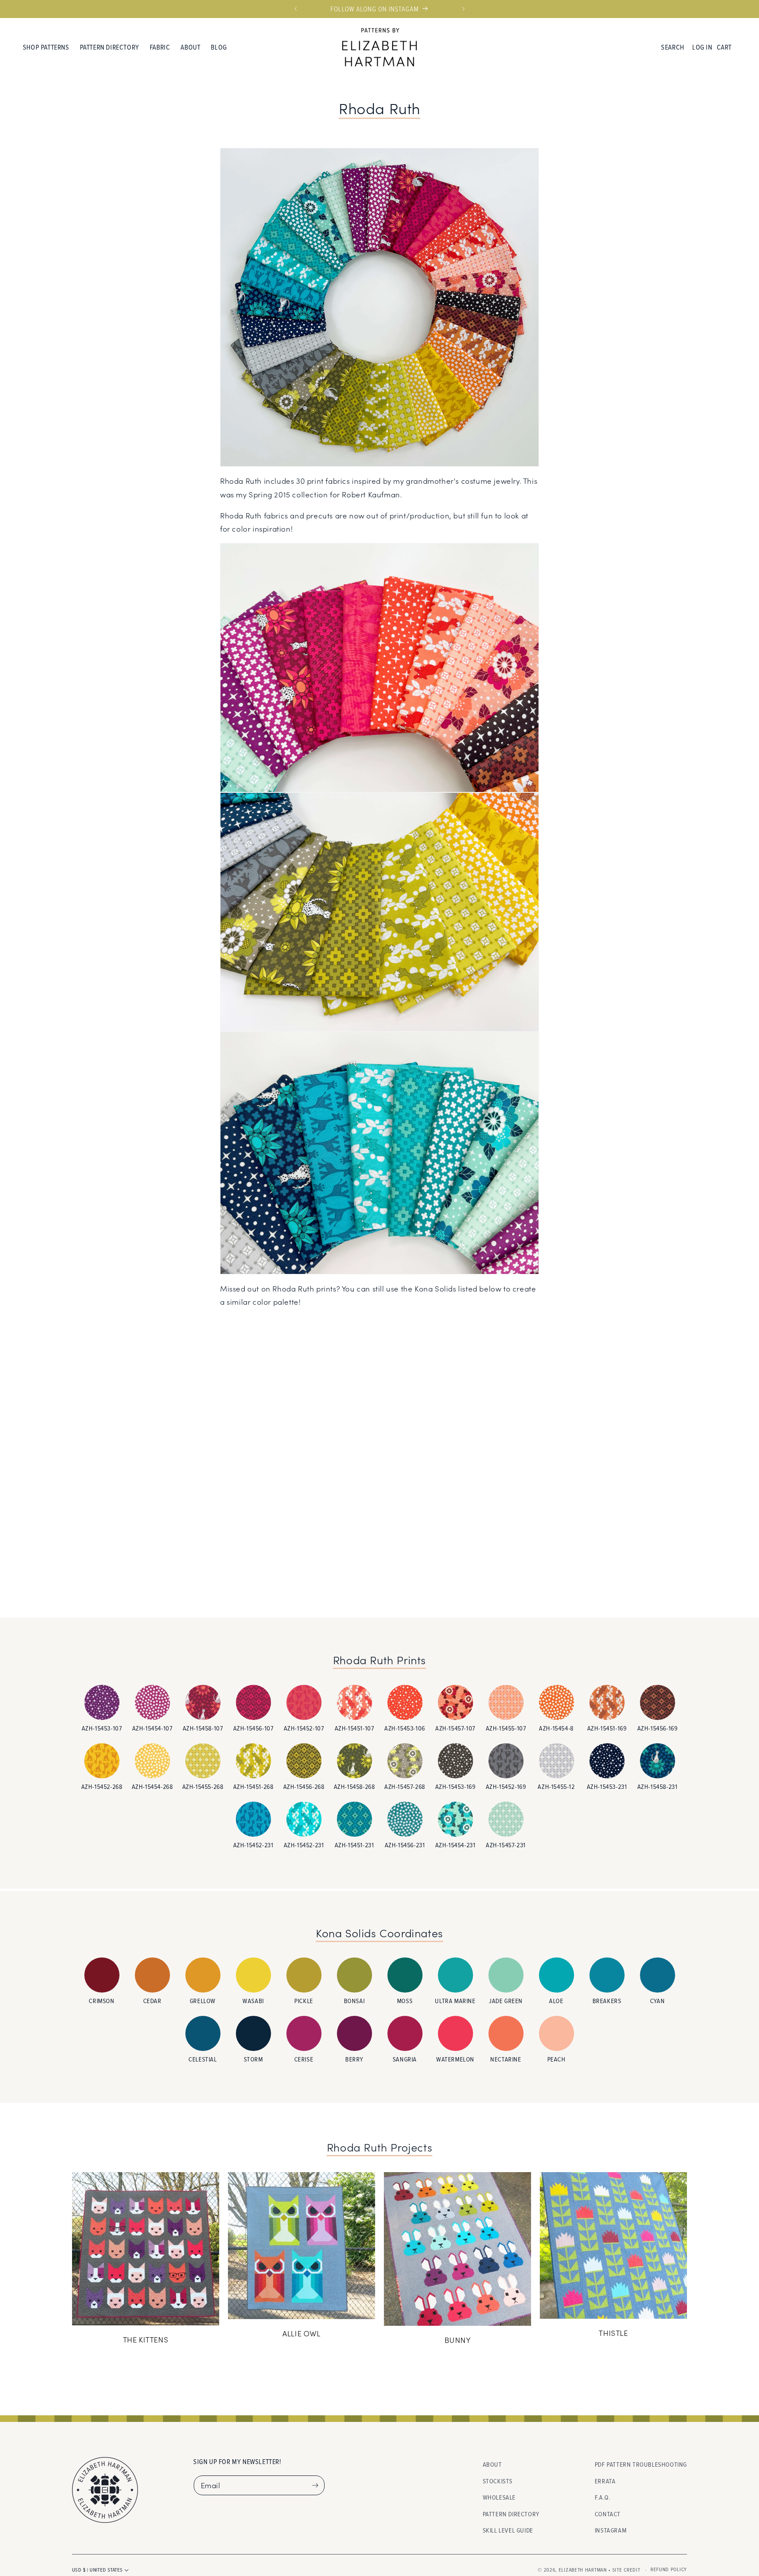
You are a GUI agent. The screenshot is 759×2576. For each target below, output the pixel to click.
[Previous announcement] (296, 9)
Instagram (611, 2531)
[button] (46, 47)
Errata (605, 2481)
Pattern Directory (511, 2514)
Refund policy (669, 2569)
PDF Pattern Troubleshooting (641, 2464)
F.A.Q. (603, 2497)
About (492, 2464)
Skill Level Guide (508, 2531)
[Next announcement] (463, 9)
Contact (608, 2514)
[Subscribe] (315, 2485)
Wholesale (499, 2497)
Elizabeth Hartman (583, 2570)
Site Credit (626, 2570)
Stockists (498, 2481)
